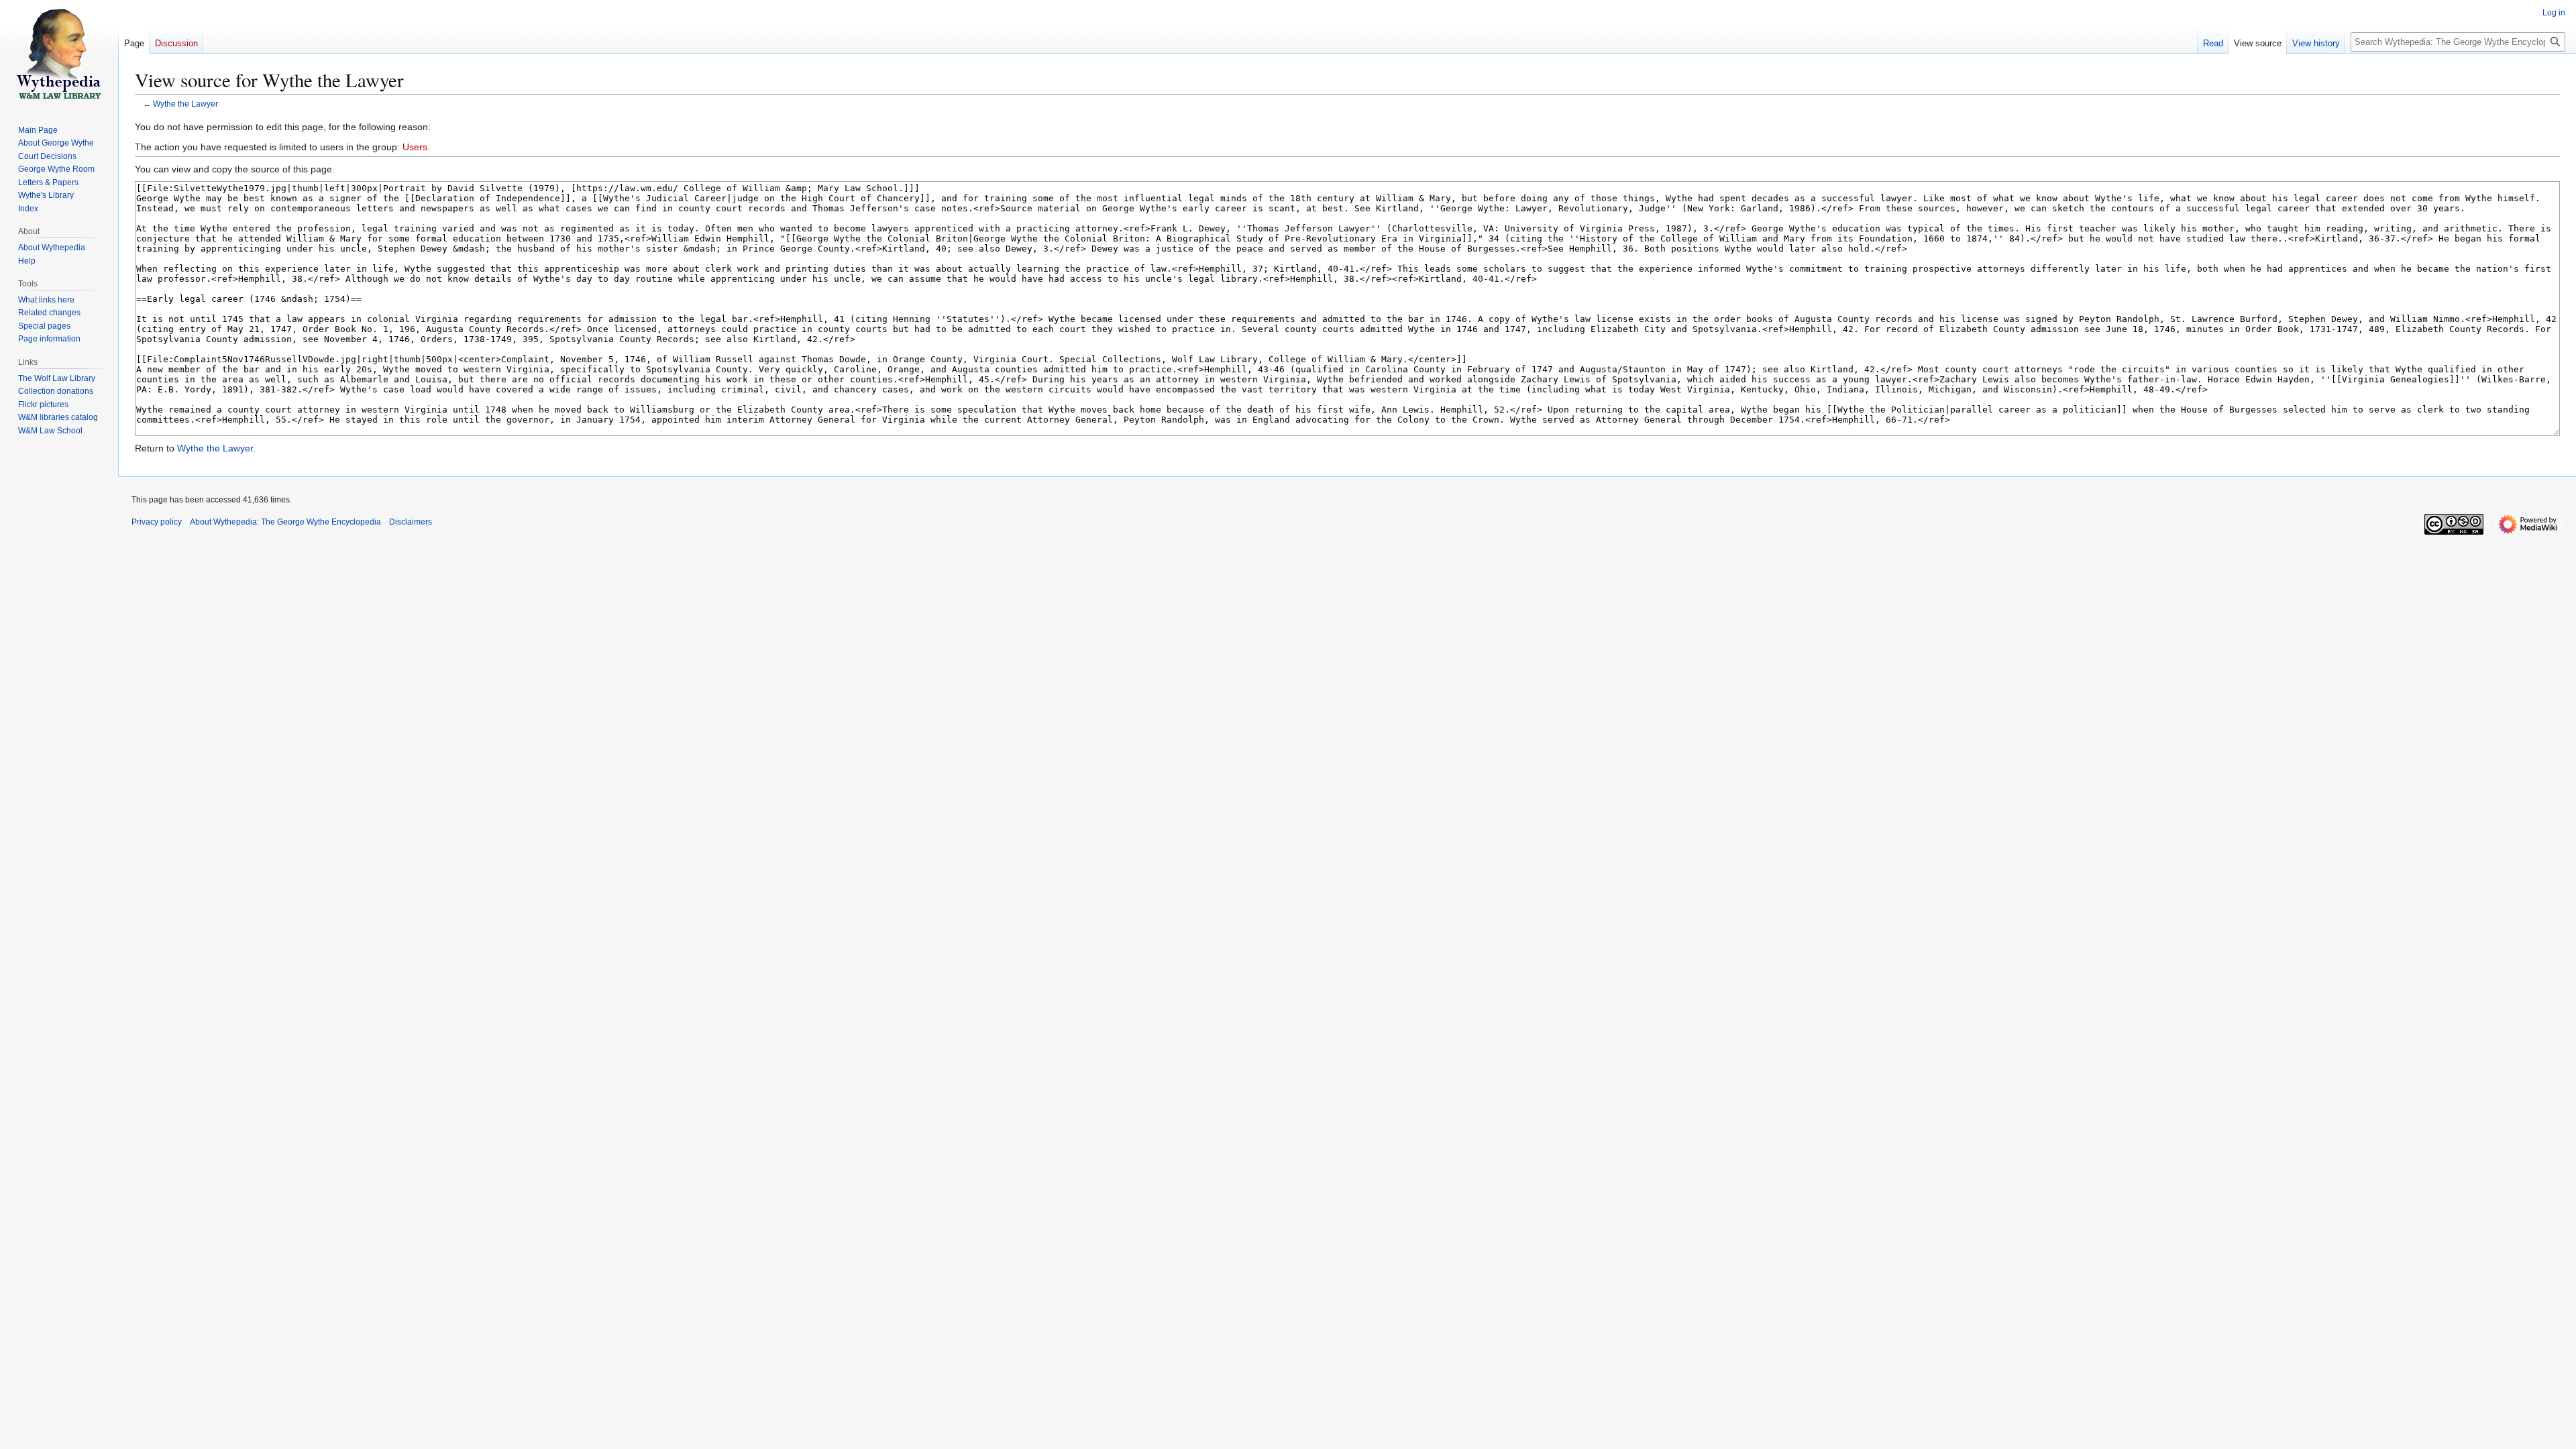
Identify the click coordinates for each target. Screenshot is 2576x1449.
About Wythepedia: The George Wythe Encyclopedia (285, 522)
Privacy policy (157, 522)
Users (415, 147)
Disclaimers (411, 522)
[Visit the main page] (59, 54)
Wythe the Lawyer (185, 104)
